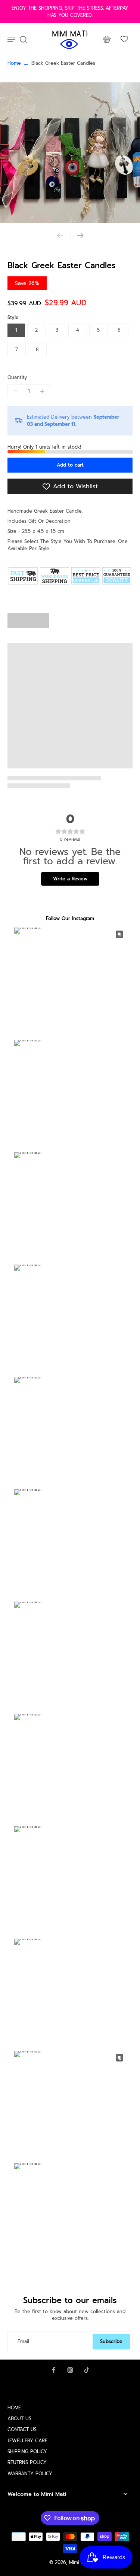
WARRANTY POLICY (30, 2474)
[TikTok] (87, 2370)
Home (14, 63)
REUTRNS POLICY (27, 2462)
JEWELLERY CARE (27, 2441)
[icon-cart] (106, 39)
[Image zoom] (70, 153)
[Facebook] (54, 2370)
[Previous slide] (60, 236)
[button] (70, 465)
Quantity (17, 377)
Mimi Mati (80, 2562)
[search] (23, 39)
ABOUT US (19, 2419)
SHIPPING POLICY (27, 2451)
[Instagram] (70, 2370)
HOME (14, 2408)
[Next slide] (80, 236)
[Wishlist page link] (124, 39)
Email (23, 2341)
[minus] (15, 391)
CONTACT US (22, 2429)
